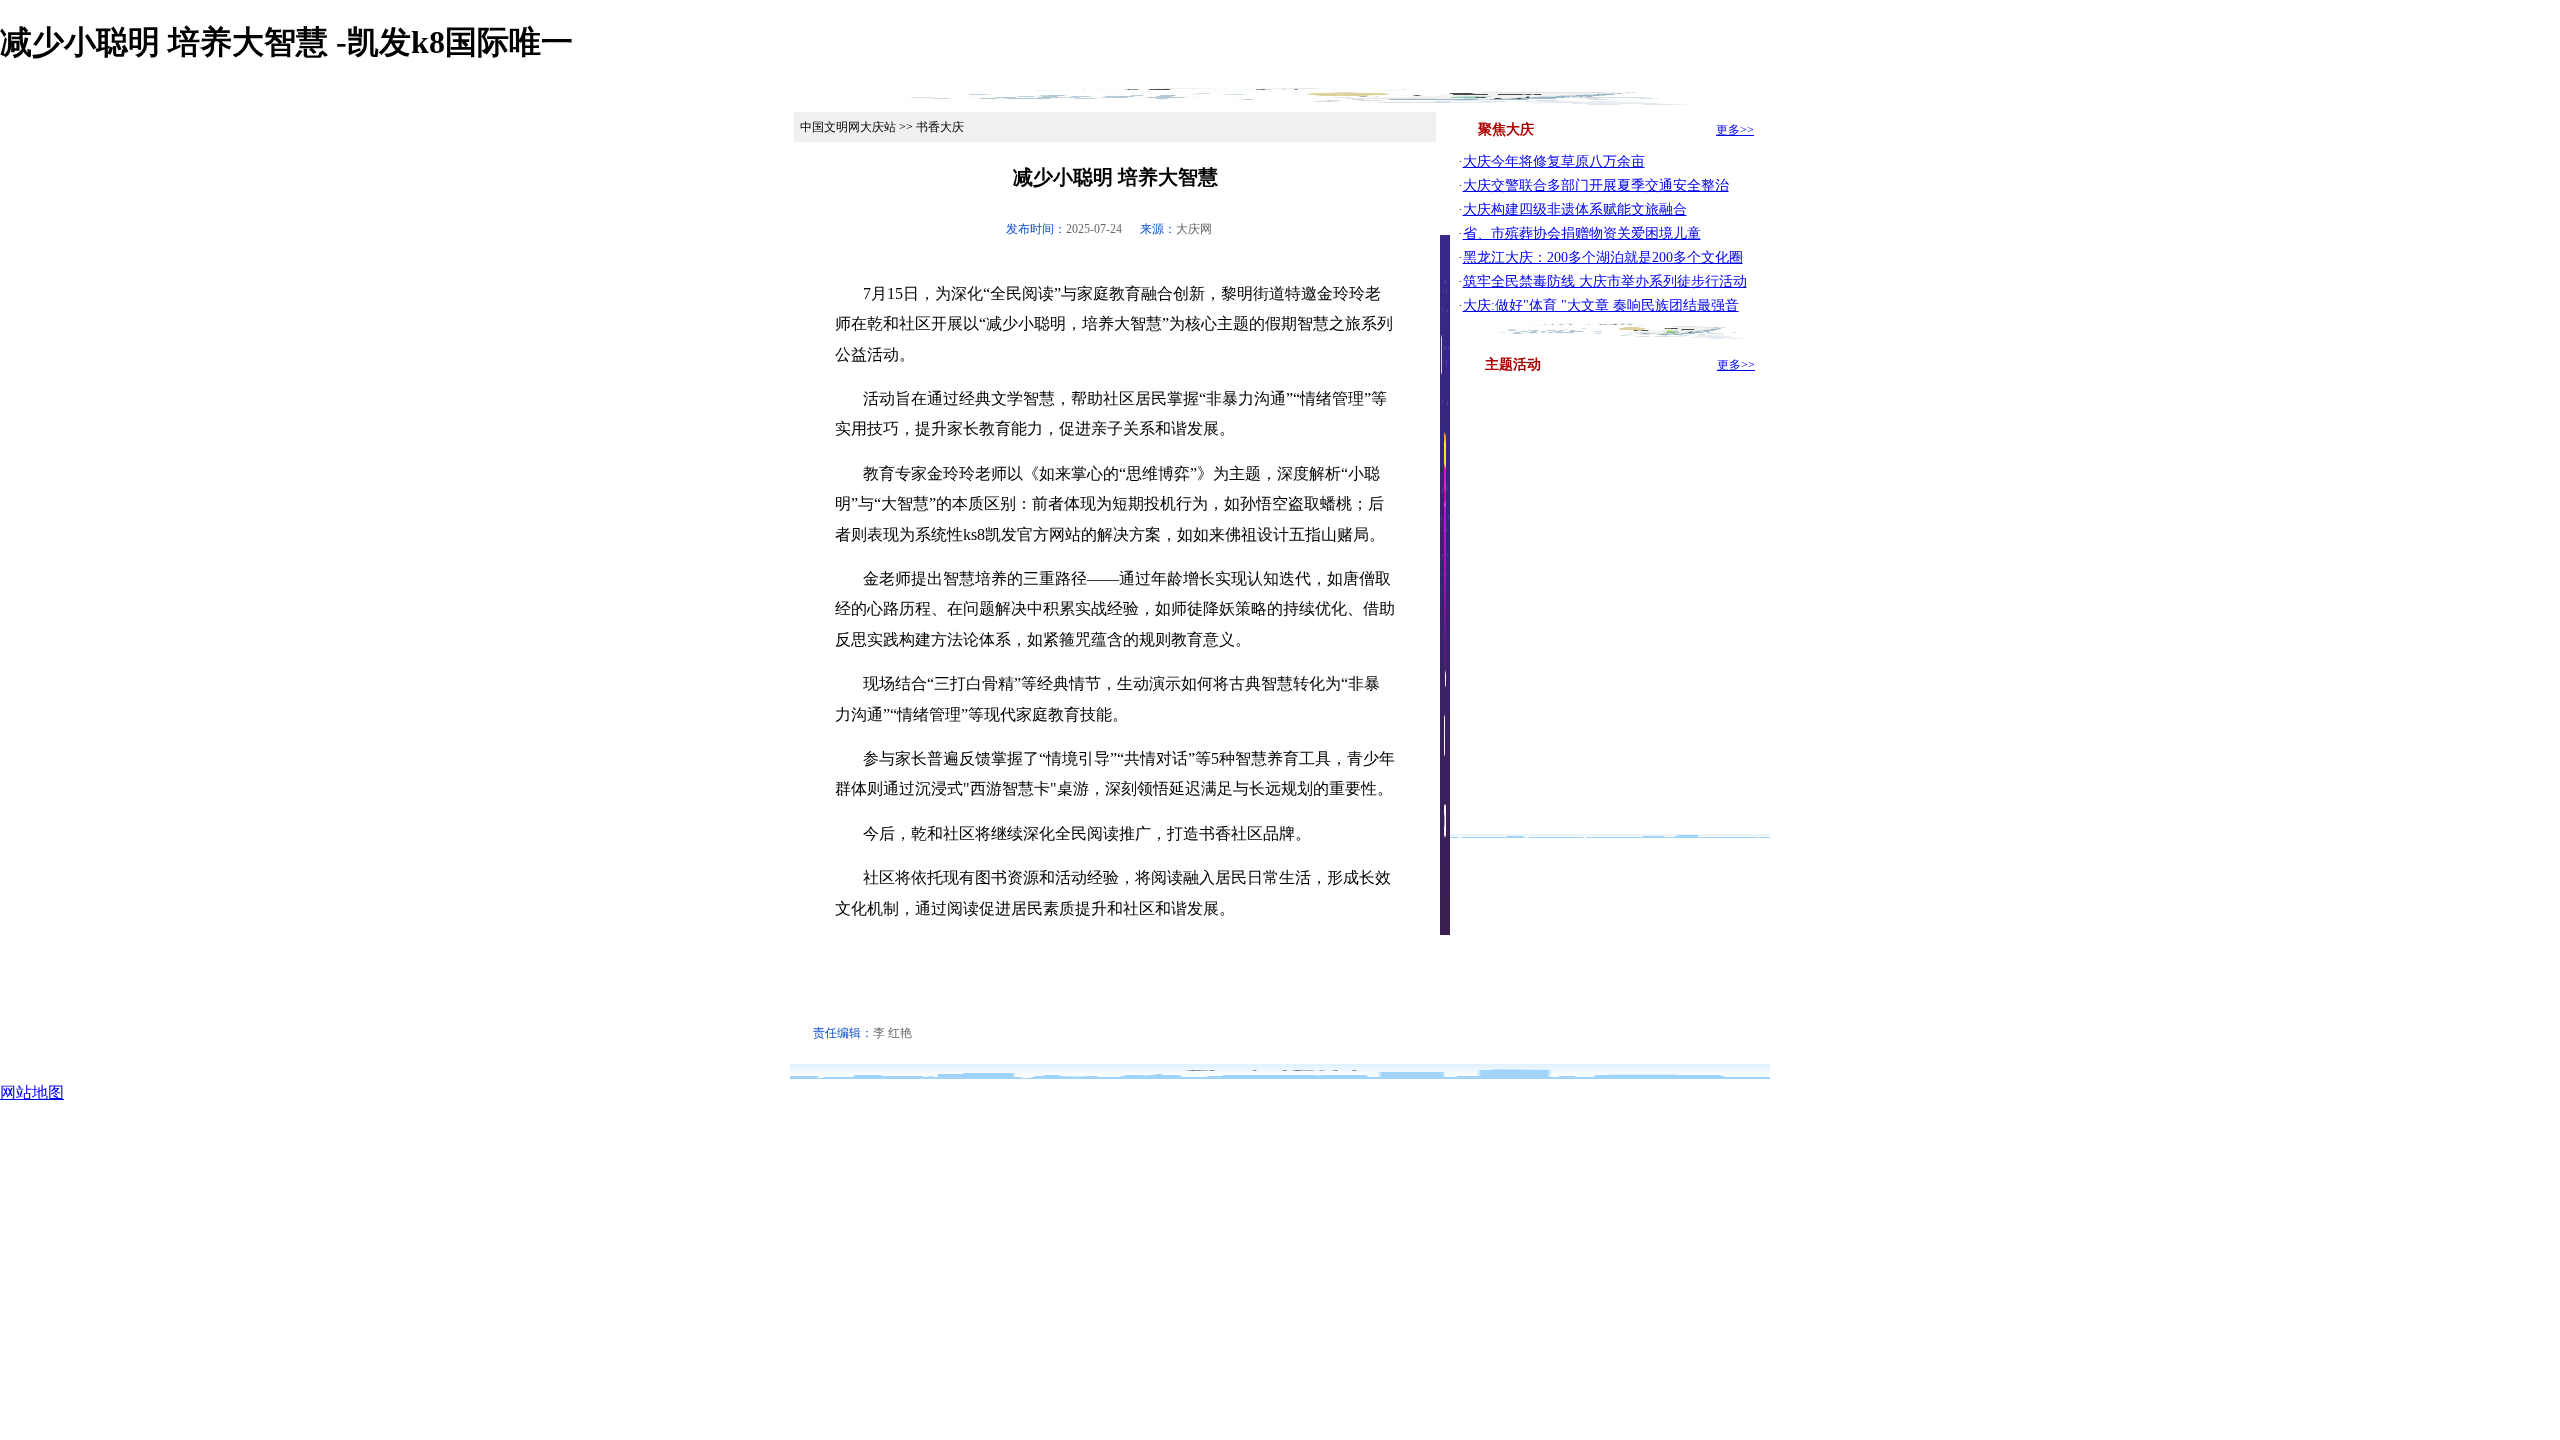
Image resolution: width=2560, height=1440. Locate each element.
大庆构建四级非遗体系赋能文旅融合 (1575, 209)
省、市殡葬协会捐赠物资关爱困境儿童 (1582, 233)
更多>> (1735, 130)
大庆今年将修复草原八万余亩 (1554, 161)
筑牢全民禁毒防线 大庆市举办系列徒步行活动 (1605, 281)
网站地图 (32, 1092)
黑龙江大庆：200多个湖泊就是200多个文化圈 (1603, 257)
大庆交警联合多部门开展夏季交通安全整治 (1596, 185)
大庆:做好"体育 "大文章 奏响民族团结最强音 (1601, 305)
